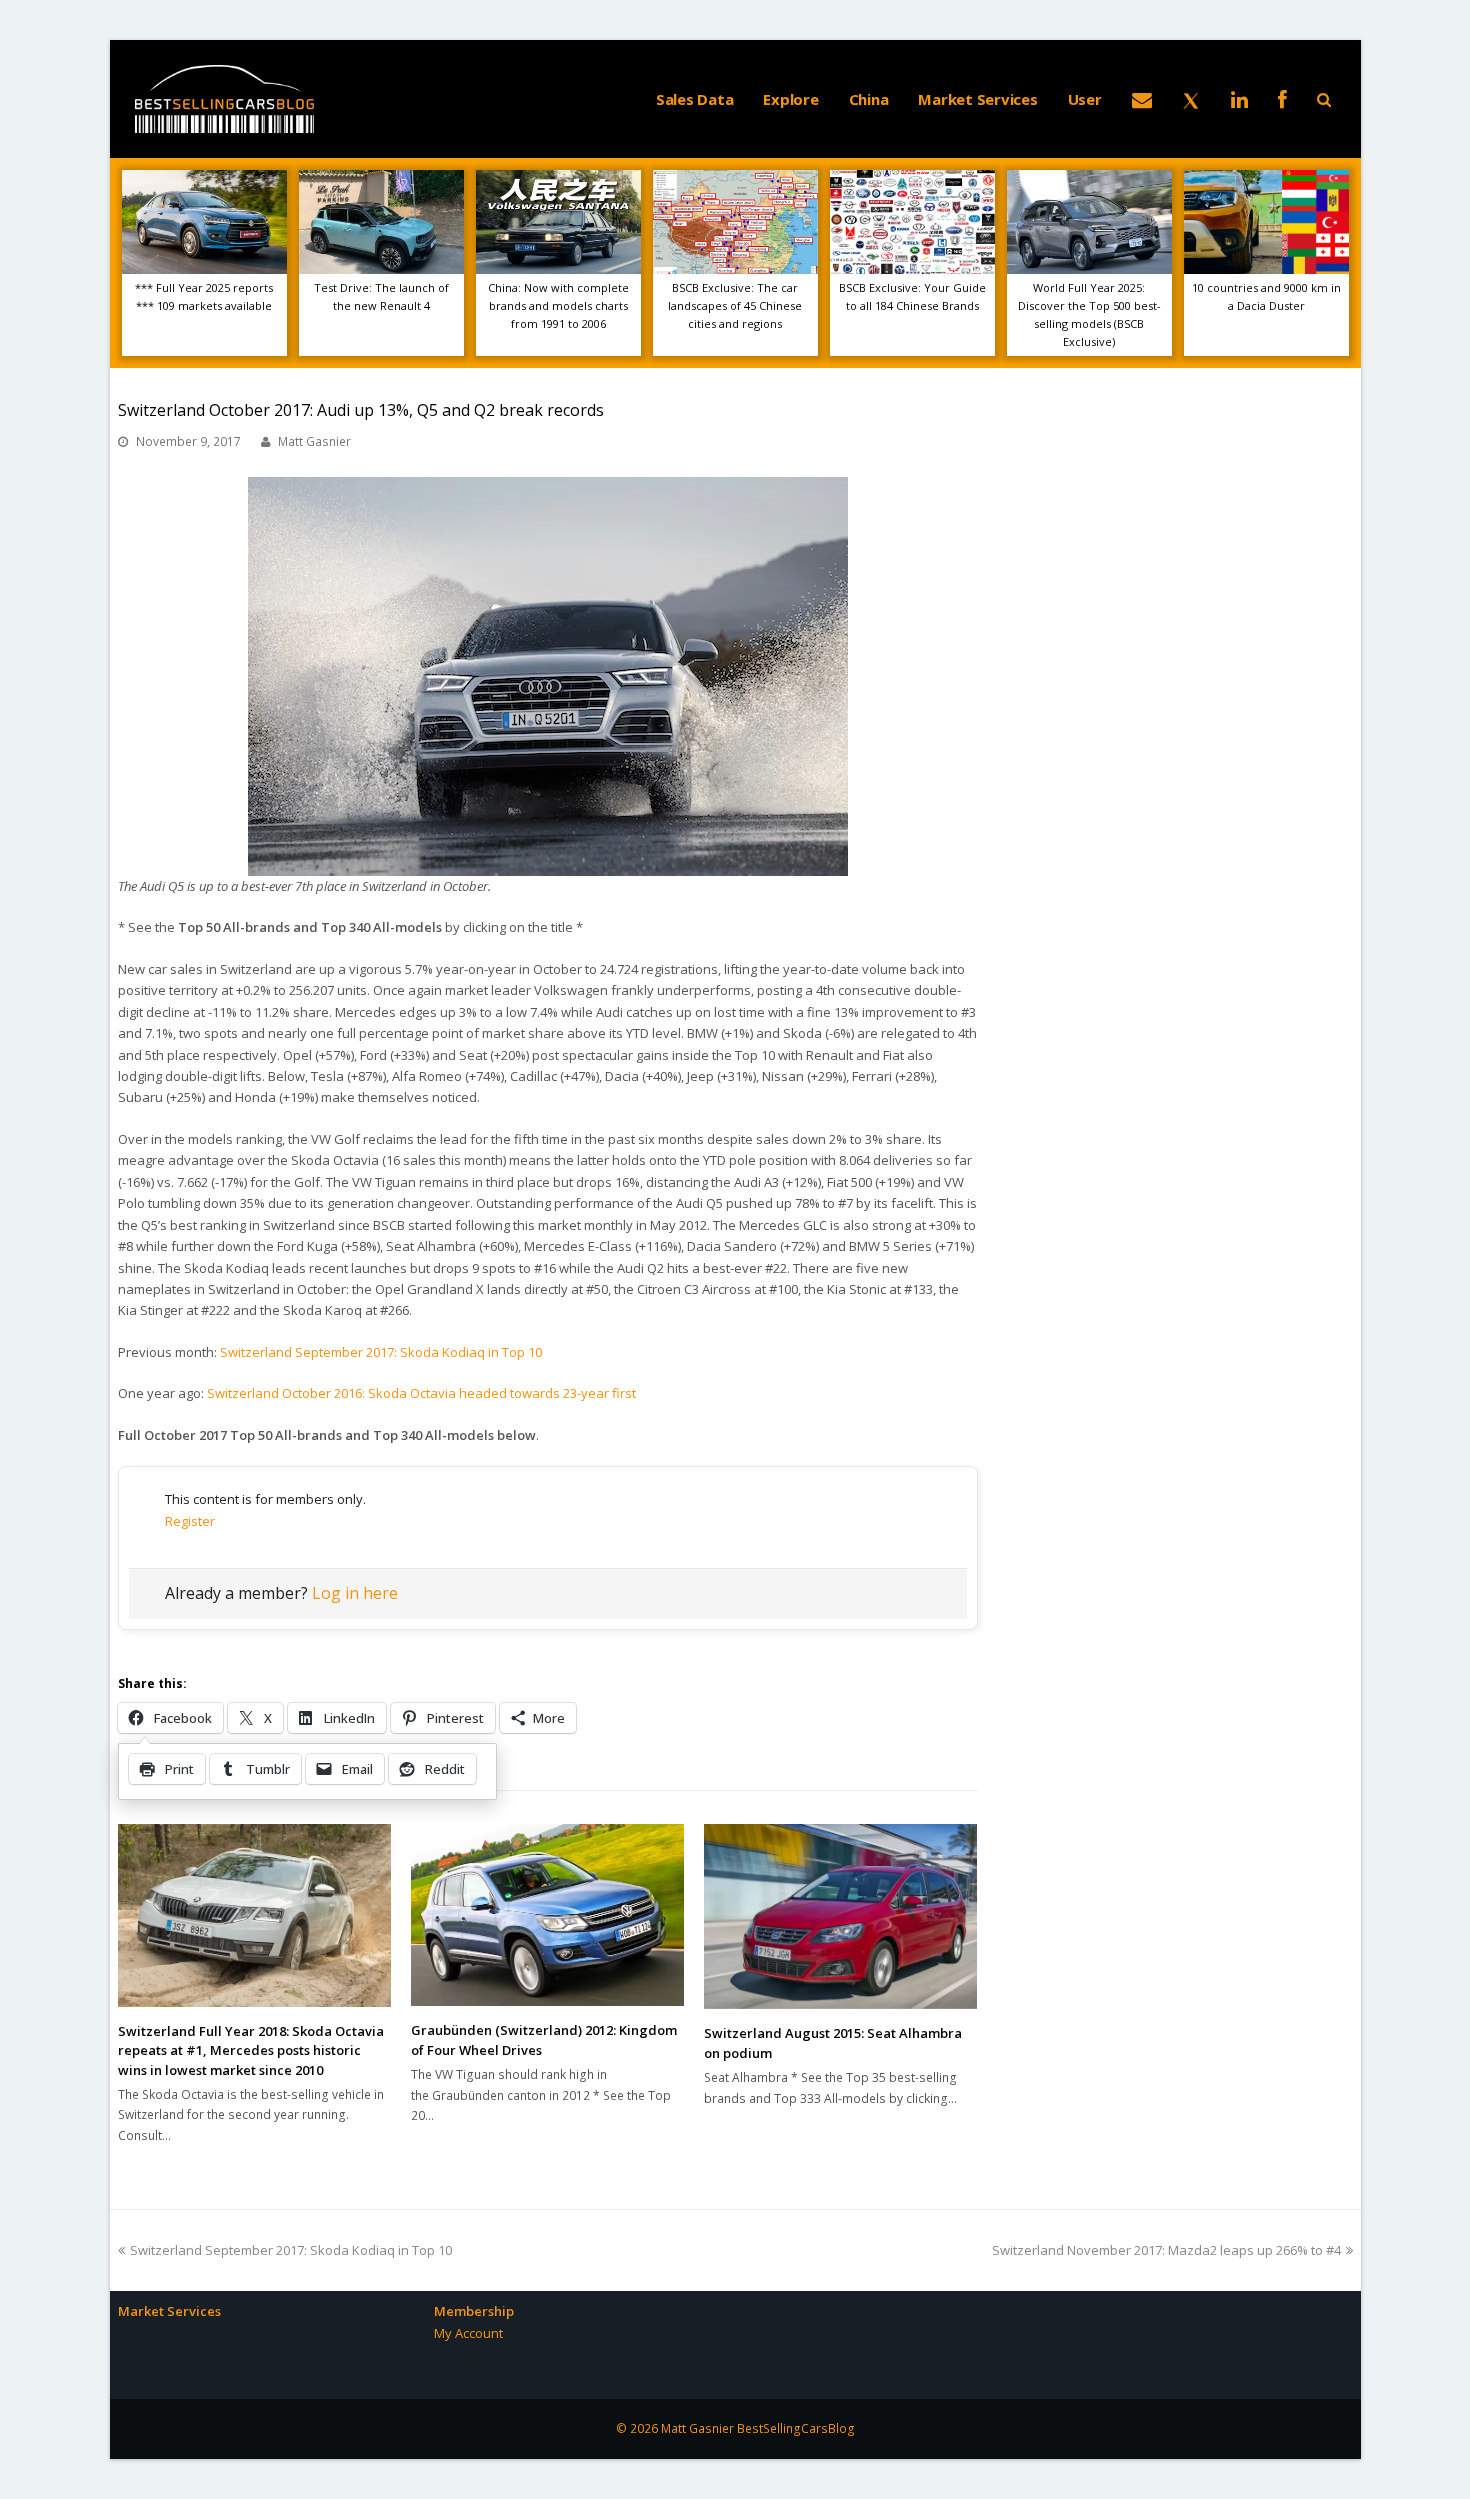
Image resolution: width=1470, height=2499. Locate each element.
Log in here (355, 1593)
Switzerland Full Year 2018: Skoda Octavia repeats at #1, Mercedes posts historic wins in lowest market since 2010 (251, 2050)
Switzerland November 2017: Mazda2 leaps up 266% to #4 (1166, 2250)
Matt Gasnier (314, 441)
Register (190, 1521)
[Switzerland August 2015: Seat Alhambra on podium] (840, 1916)
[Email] (1142, 99)
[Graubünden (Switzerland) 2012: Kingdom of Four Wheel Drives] (547, 1915)
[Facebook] (1282, 99)
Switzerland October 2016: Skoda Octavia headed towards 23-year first (421, 1393)
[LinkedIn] (1239, 99)
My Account (468, 2333)
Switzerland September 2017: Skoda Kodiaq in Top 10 (381, 1352)
